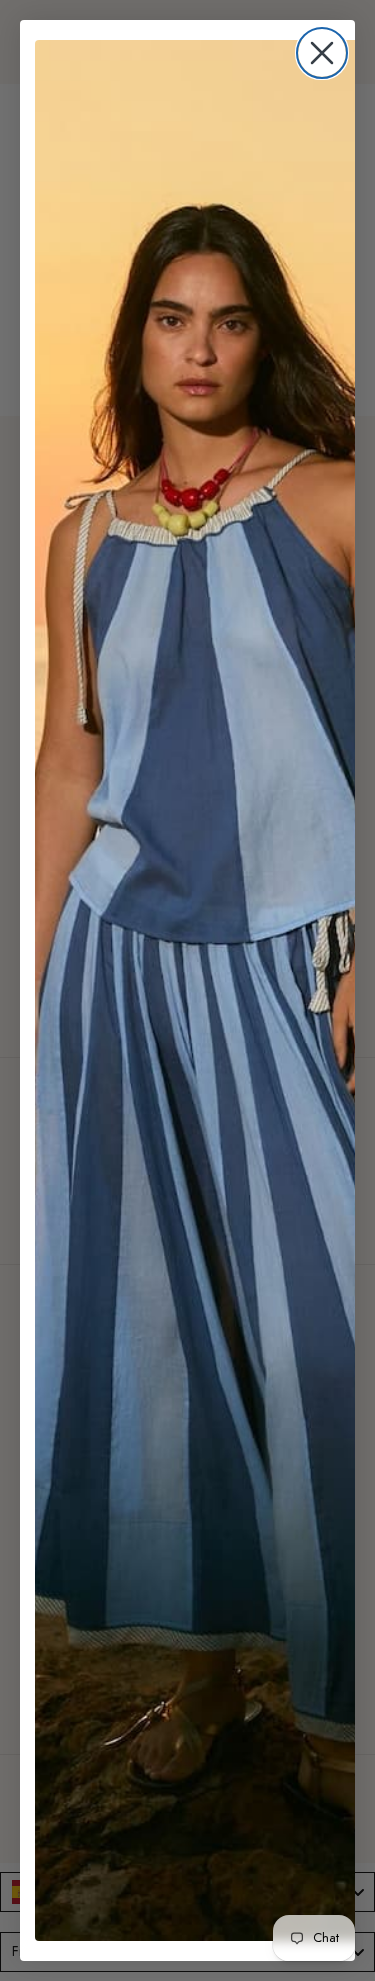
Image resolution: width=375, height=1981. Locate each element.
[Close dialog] (322, 53)
